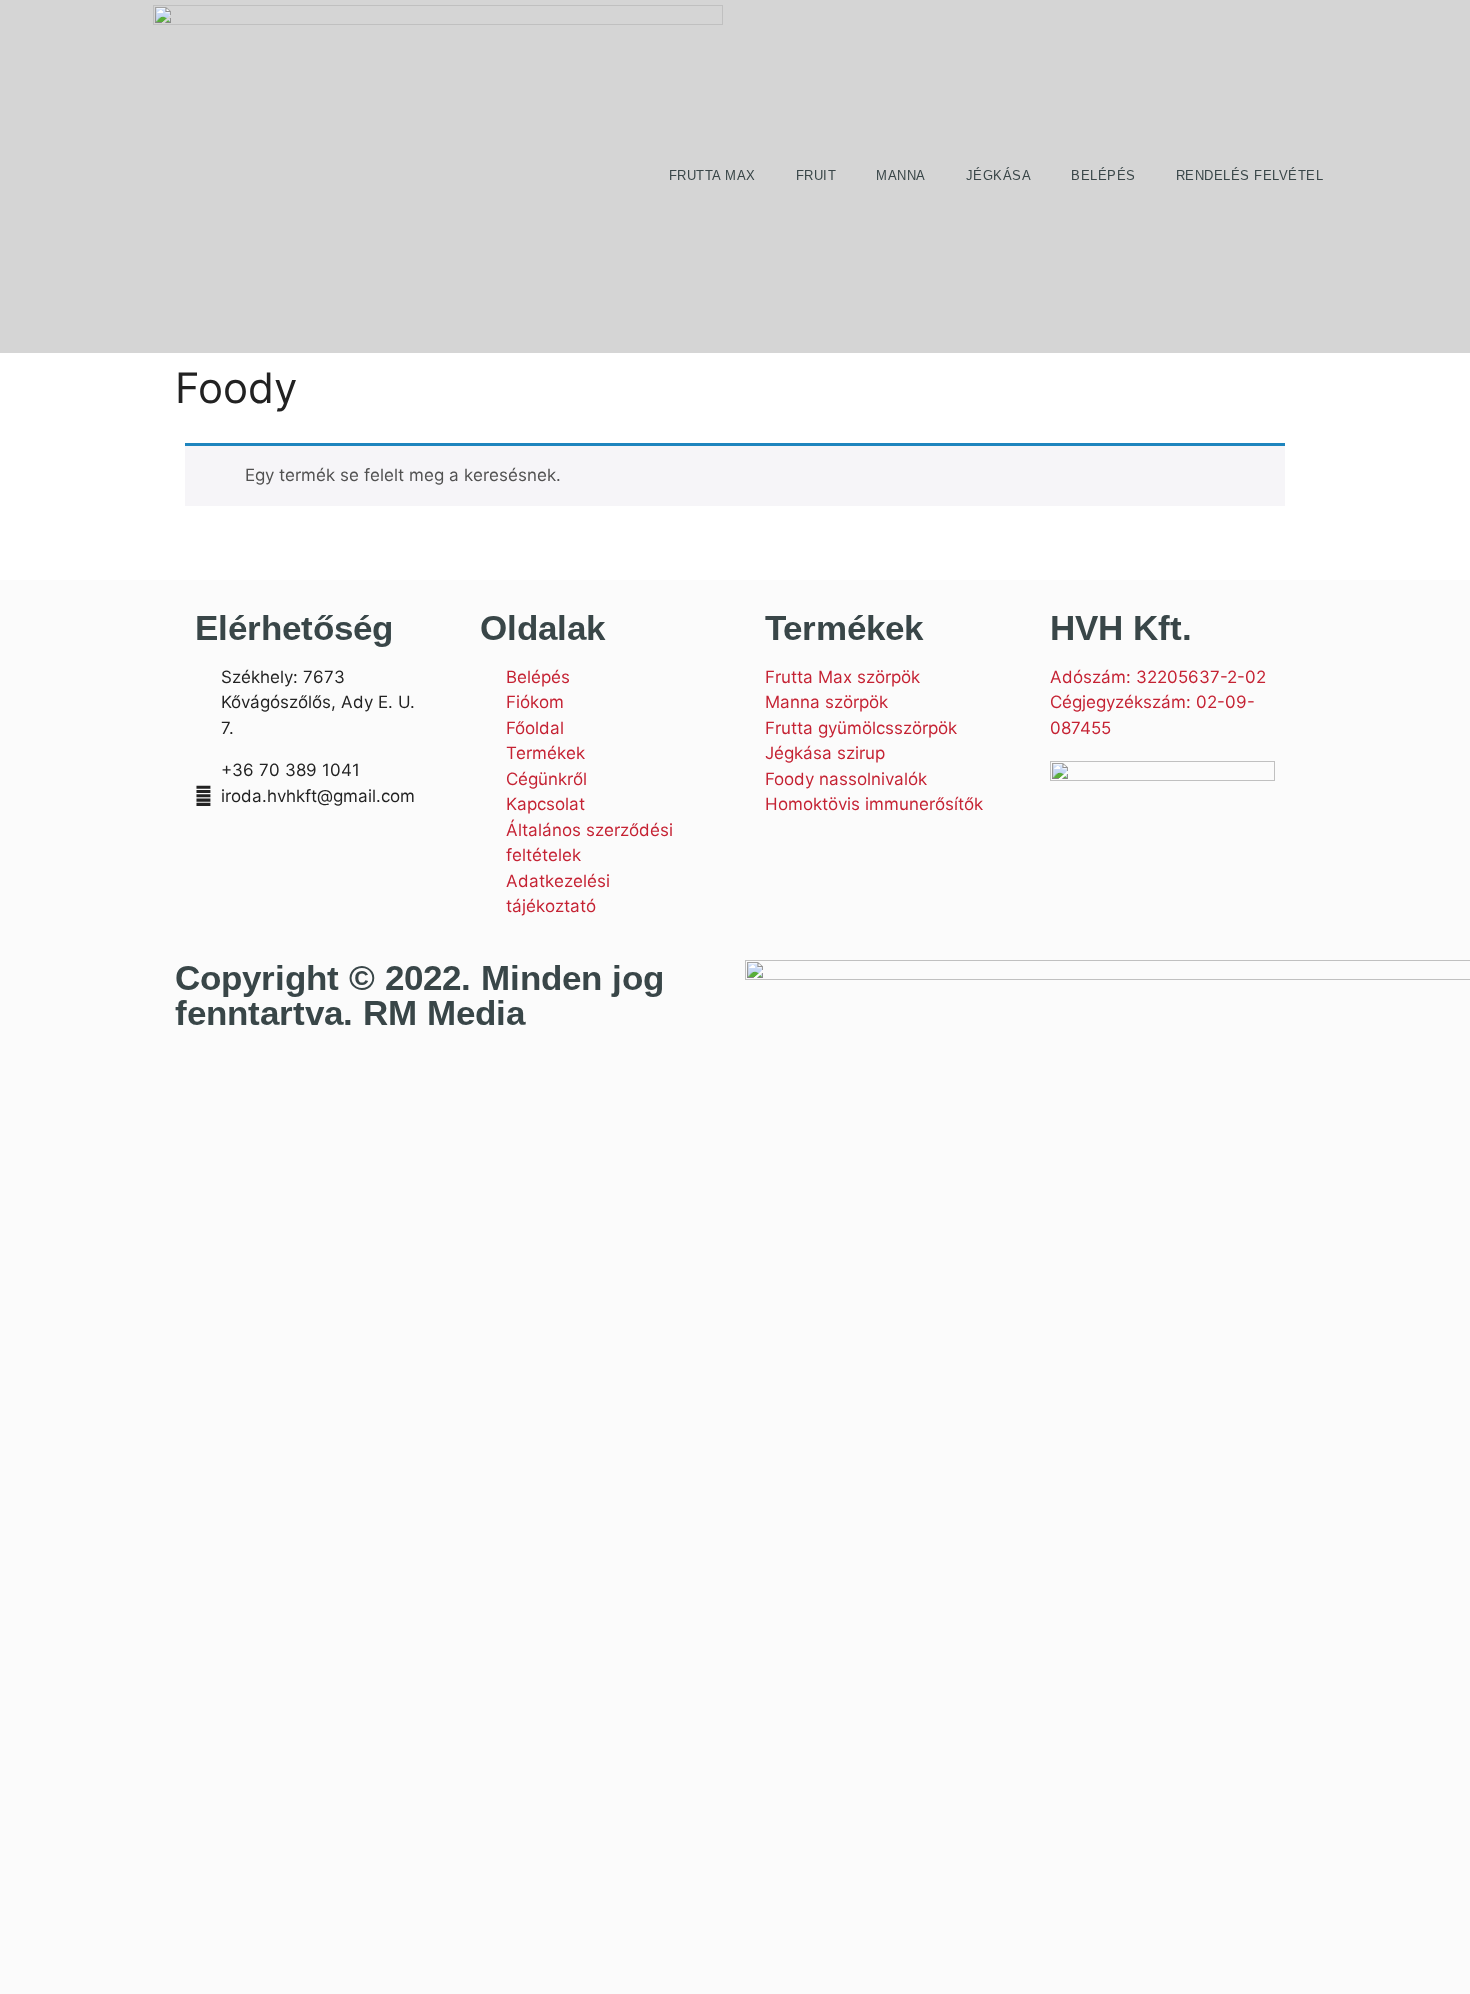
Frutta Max (712, 175)
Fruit (816, 175)
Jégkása (999, 175)
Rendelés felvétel (1250, 175)
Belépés (1103, 175)
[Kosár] (1375, 176)
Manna (901, 175)
